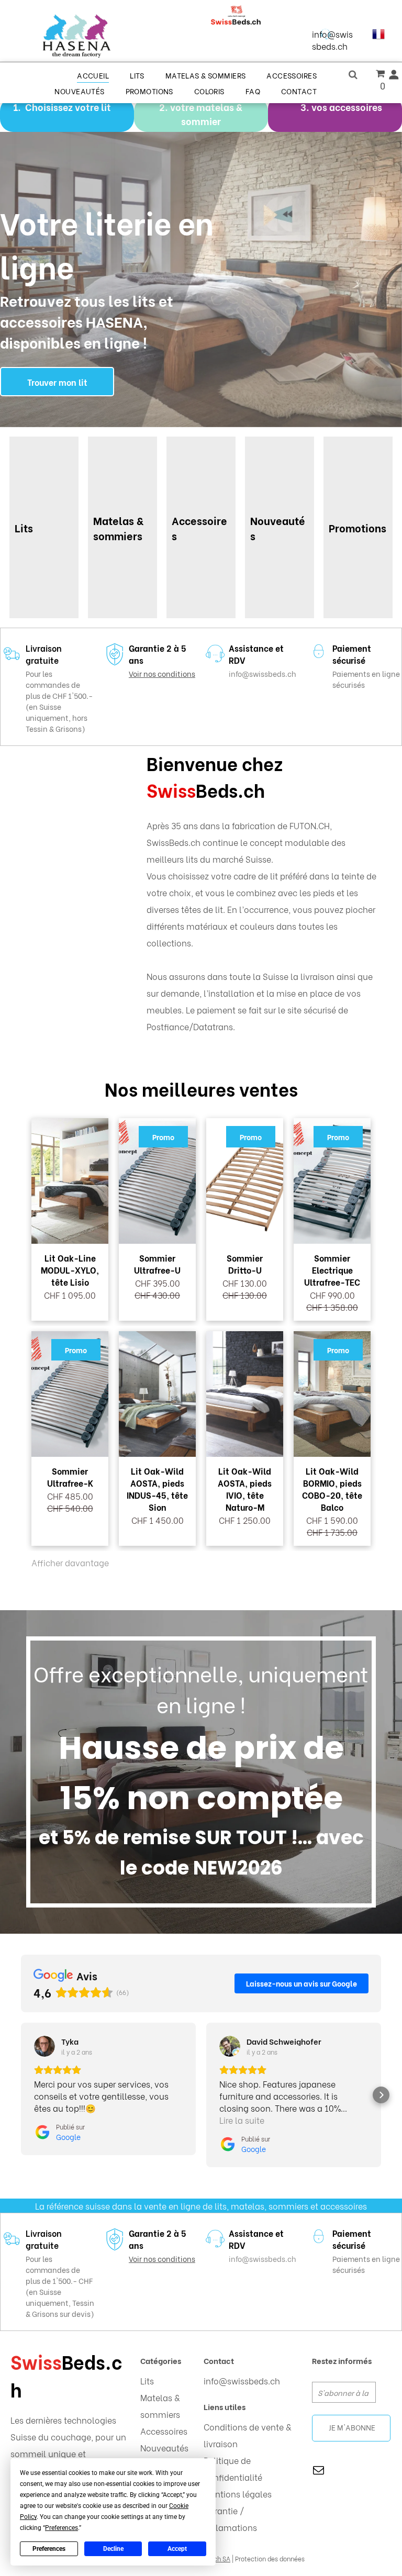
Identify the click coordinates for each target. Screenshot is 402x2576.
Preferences (49, 2549)
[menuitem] (93, 75)
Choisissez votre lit (68, 107)
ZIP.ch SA (217, 2558)
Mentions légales (238, 2494)
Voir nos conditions (162, 673)
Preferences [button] (62, 2528)
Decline (113, 2549)
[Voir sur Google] (44, 2046)
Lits (147, 2380)
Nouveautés (164, 2447)
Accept (177, 2549)
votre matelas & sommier (206, 114)
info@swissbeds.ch (332, 40)
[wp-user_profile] (394, 77)
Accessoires (164, 2431)
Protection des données (270, 2558)
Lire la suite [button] (242, 2120)
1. (17, 107)
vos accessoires (347, 107)
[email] (319, 2471)
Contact (219, 2360)
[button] (21, 2095)
